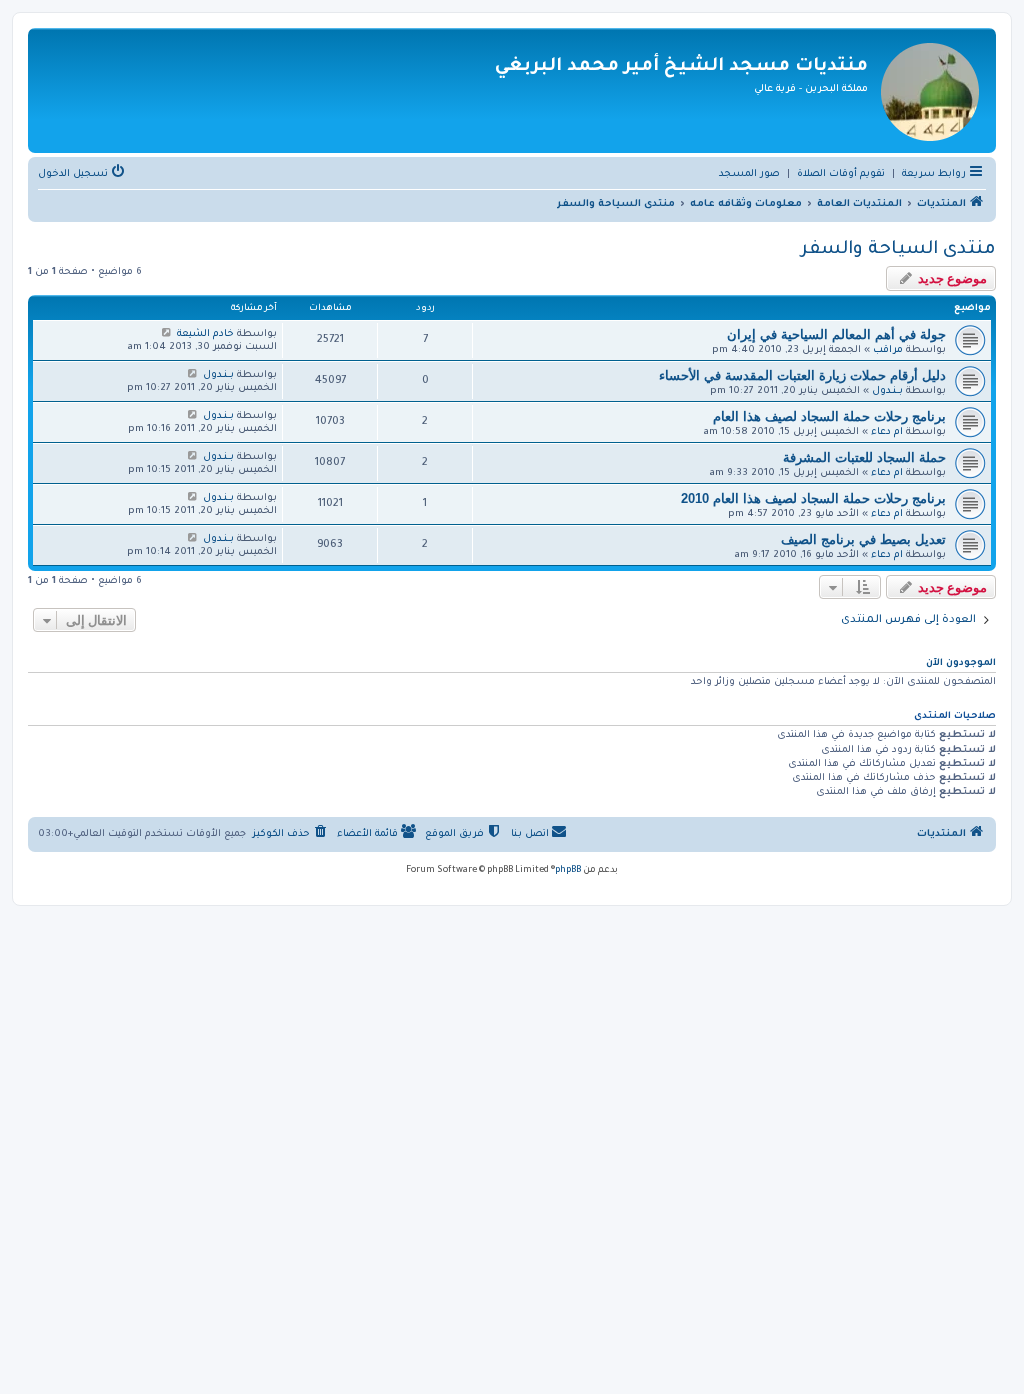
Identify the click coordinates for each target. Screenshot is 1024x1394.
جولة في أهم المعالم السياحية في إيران (836, 334)
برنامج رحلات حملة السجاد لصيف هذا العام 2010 (813, 498)
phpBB (568, 871)
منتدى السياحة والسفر (898, 250)
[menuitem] (841, 175)
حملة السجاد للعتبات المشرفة (864, 457)
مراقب (888, 350)
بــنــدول (887, 391)
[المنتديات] (929, 90)
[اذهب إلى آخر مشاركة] (166, 334)
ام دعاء (887, 432)
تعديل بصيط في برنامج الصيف (863, 539)
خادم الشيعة (205, 334)
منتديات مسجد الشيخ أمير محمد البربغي (681, 67)
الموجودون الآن (961, 663)
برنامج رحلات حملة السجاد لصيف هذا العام (829, 416)
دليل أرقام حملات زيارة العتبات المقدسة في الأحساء (802, 375)
